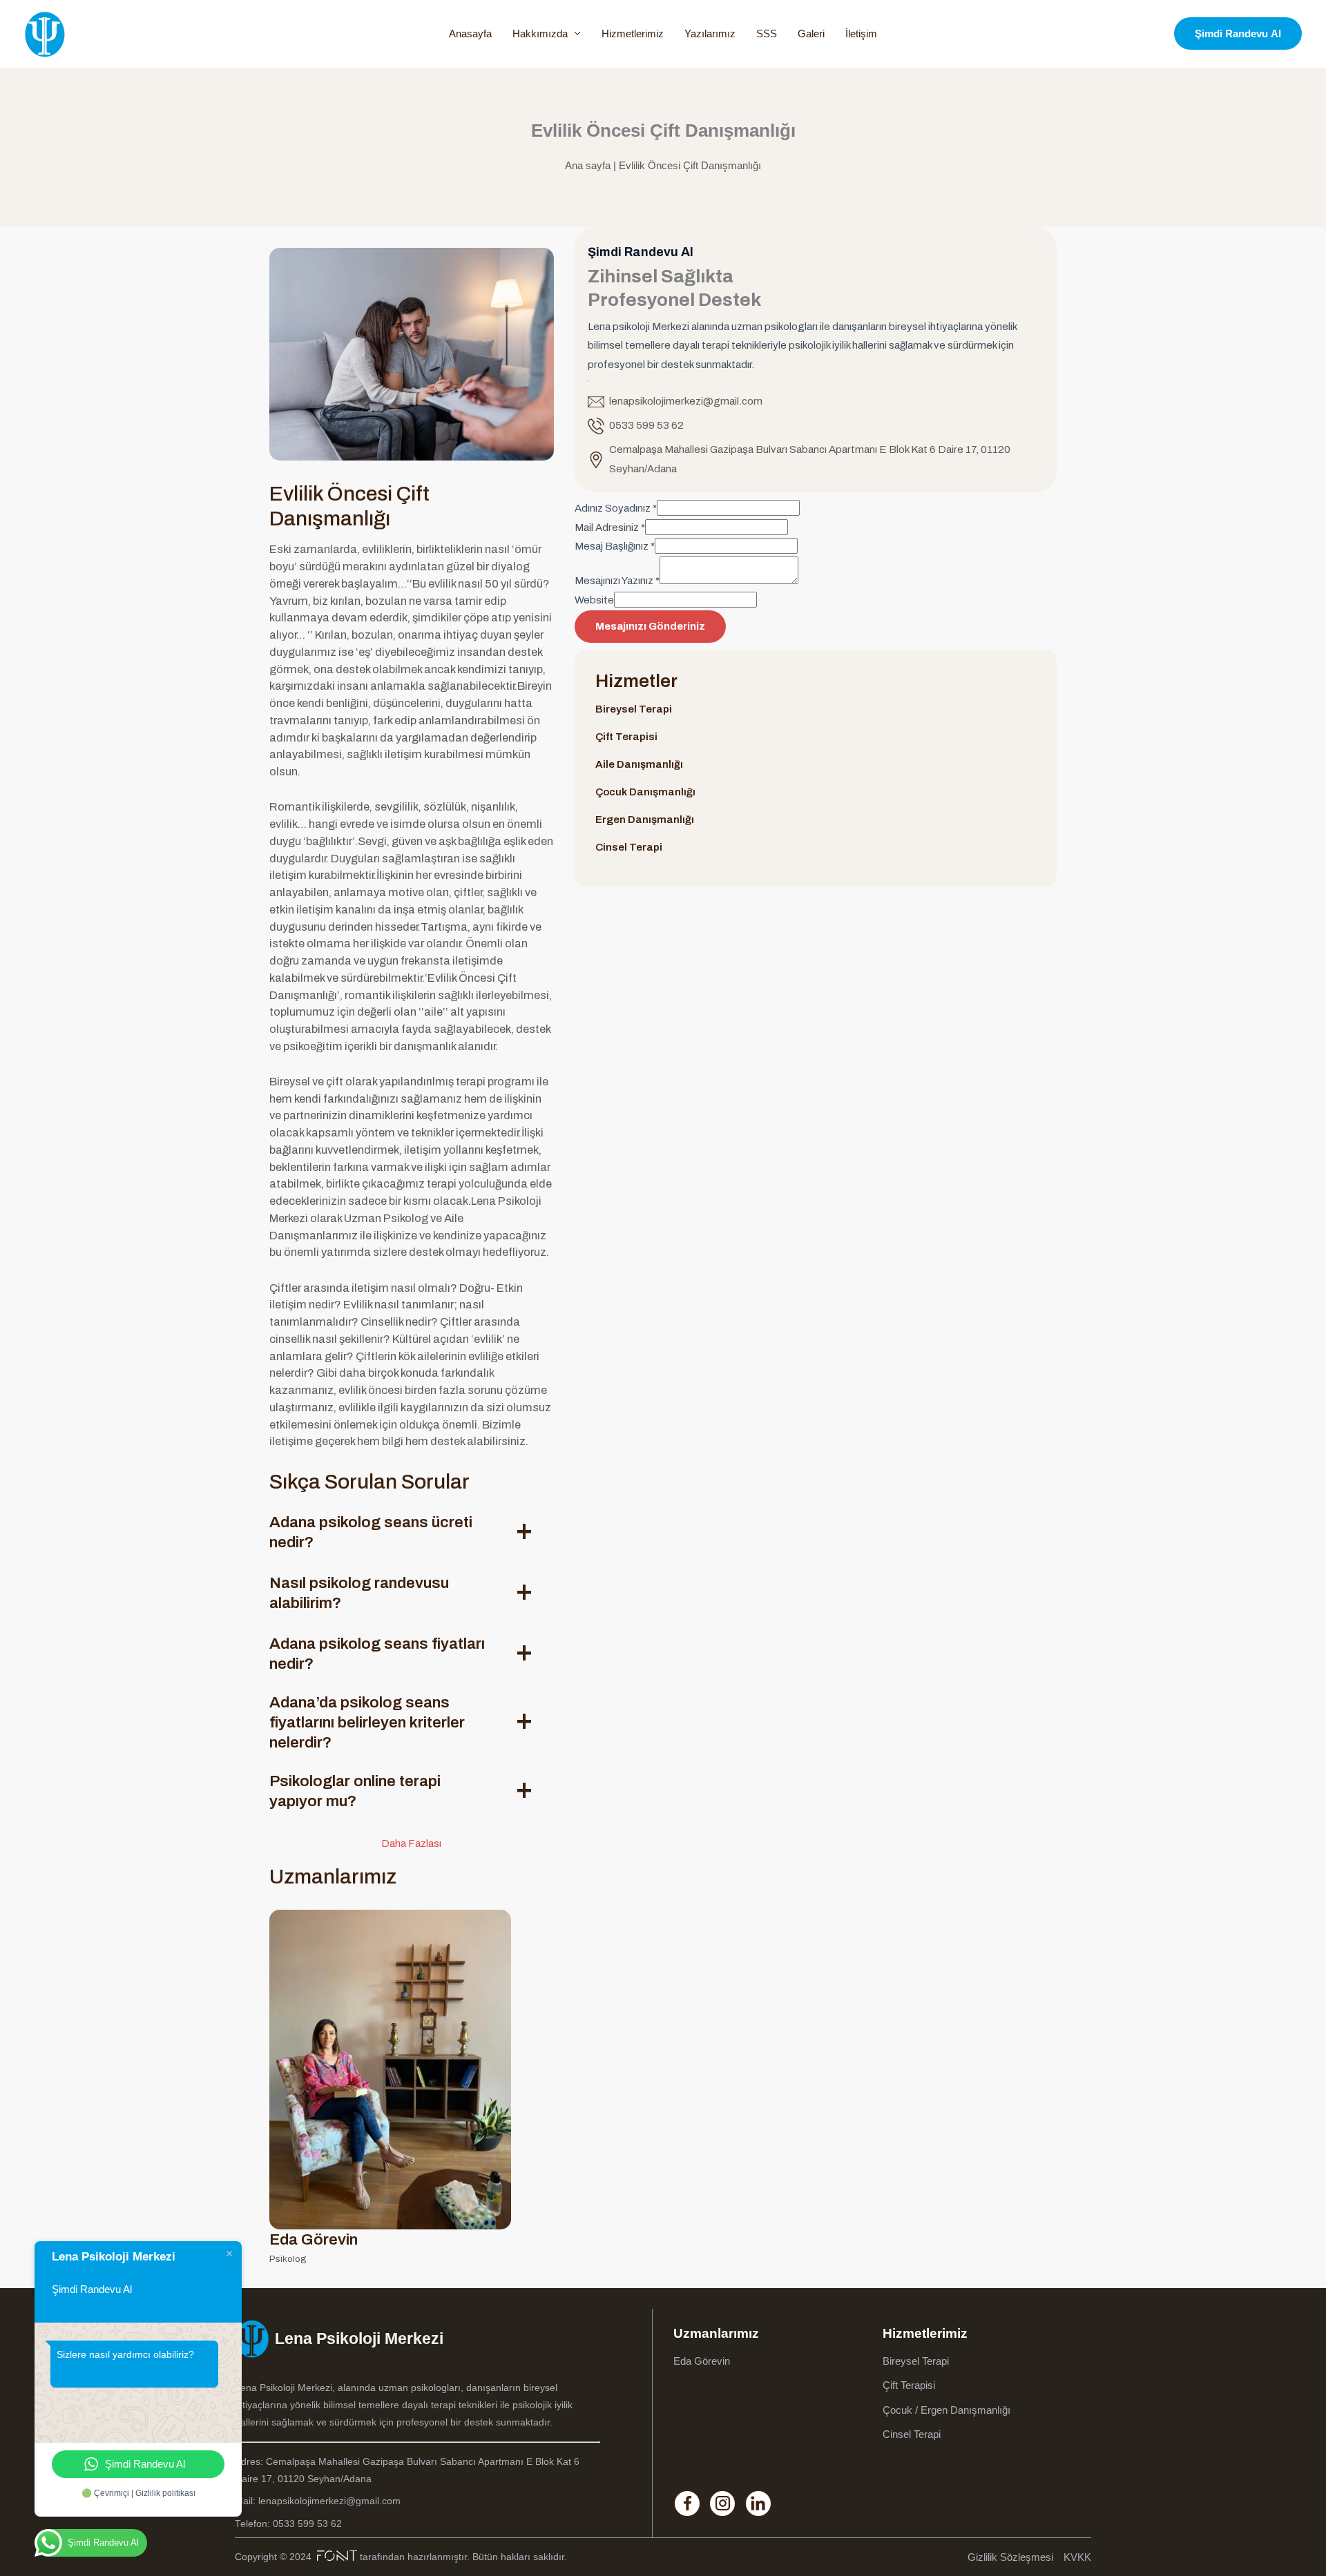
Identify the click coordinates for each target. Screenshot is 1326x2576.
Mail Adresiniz (610, 527)
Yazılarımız (710, 33)
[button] (1238, 33)
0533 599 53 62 (646, 425)
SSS (767, 33)
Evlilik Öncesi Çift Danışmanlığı (690, 165)
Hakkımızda (540, 33)
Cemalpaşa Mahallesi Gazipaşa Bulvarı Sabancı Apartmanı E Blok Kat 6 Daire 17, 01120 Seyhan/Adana (810, 459)
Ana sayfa (588, 165)
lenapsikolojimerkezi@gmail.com (686, 401)
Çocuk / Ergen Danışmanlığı (947, 2410)
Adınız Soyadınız (616, 508)
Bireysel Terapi (634, 709)
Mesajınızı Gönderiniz (650, 626)
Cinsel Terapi (629, 847)
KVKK (1077, 2557)
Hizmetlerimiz (633, 33)
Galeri (811, 33)
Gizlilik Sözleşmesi (1010, 2557)
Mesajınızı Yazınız (617, 581)
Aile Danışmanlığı (639, 764)
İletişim (861, 33)
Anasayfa (470, 33)
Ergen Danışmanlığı (645, 820)
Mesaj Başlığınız (615, 546)
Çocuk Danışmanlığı (645, 792)
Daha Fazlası (411, 1843)
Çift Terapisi (626, 737)
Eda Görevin (702, 2361)
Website (594, 600)
